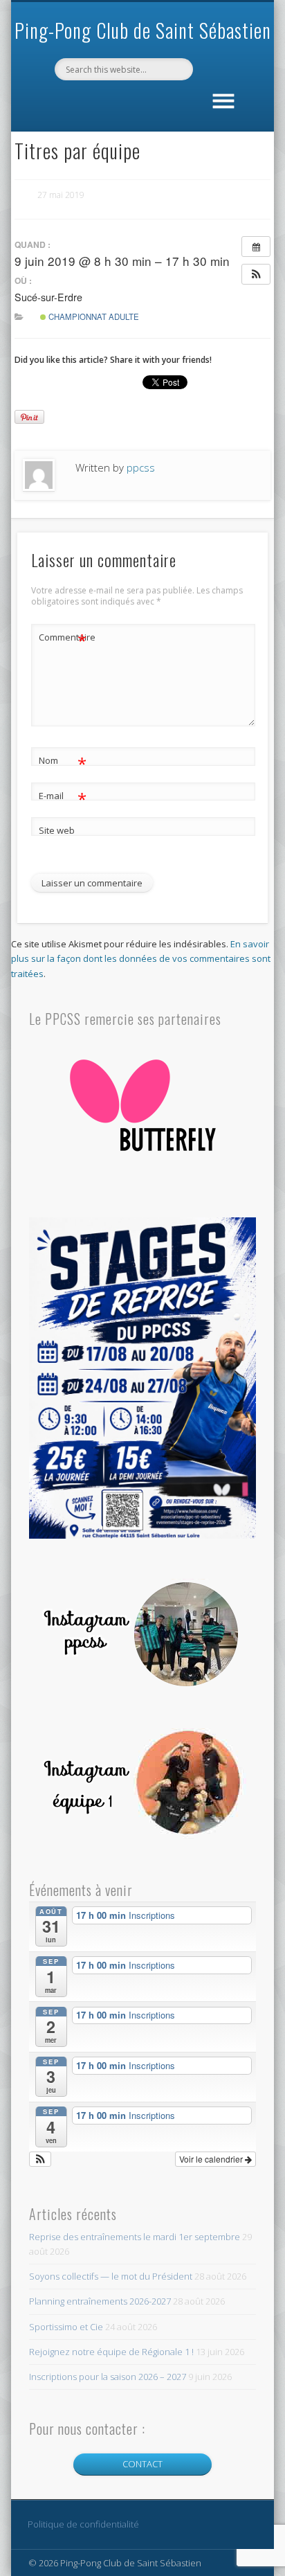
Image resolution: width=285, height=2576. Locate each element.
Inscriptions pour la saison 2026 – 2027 (108, 2377)
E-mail (63, 798)
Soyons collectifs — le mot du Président (111, 2276)
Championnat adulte (93, 316)
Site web (57, 830)
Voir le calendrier (212, 2159)
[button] (256, 274)
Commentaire (63, 639)
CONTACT (142, 2464)
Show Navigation (223, 98)
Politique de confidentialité (83, 2524)
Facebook (140, 104)
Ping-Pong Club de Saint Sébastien (143, 30)
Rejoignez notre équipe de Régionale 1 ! (111, 2352)
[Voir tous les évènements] (256, 247)
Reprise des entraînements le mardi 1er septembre (135, 2237)
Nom (63, 762)
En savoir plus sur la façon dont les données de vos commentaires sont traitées (141, 958)
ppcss (141, 467)
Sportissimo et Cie (66, 2327)
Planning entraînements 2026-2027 (100, 2301)
